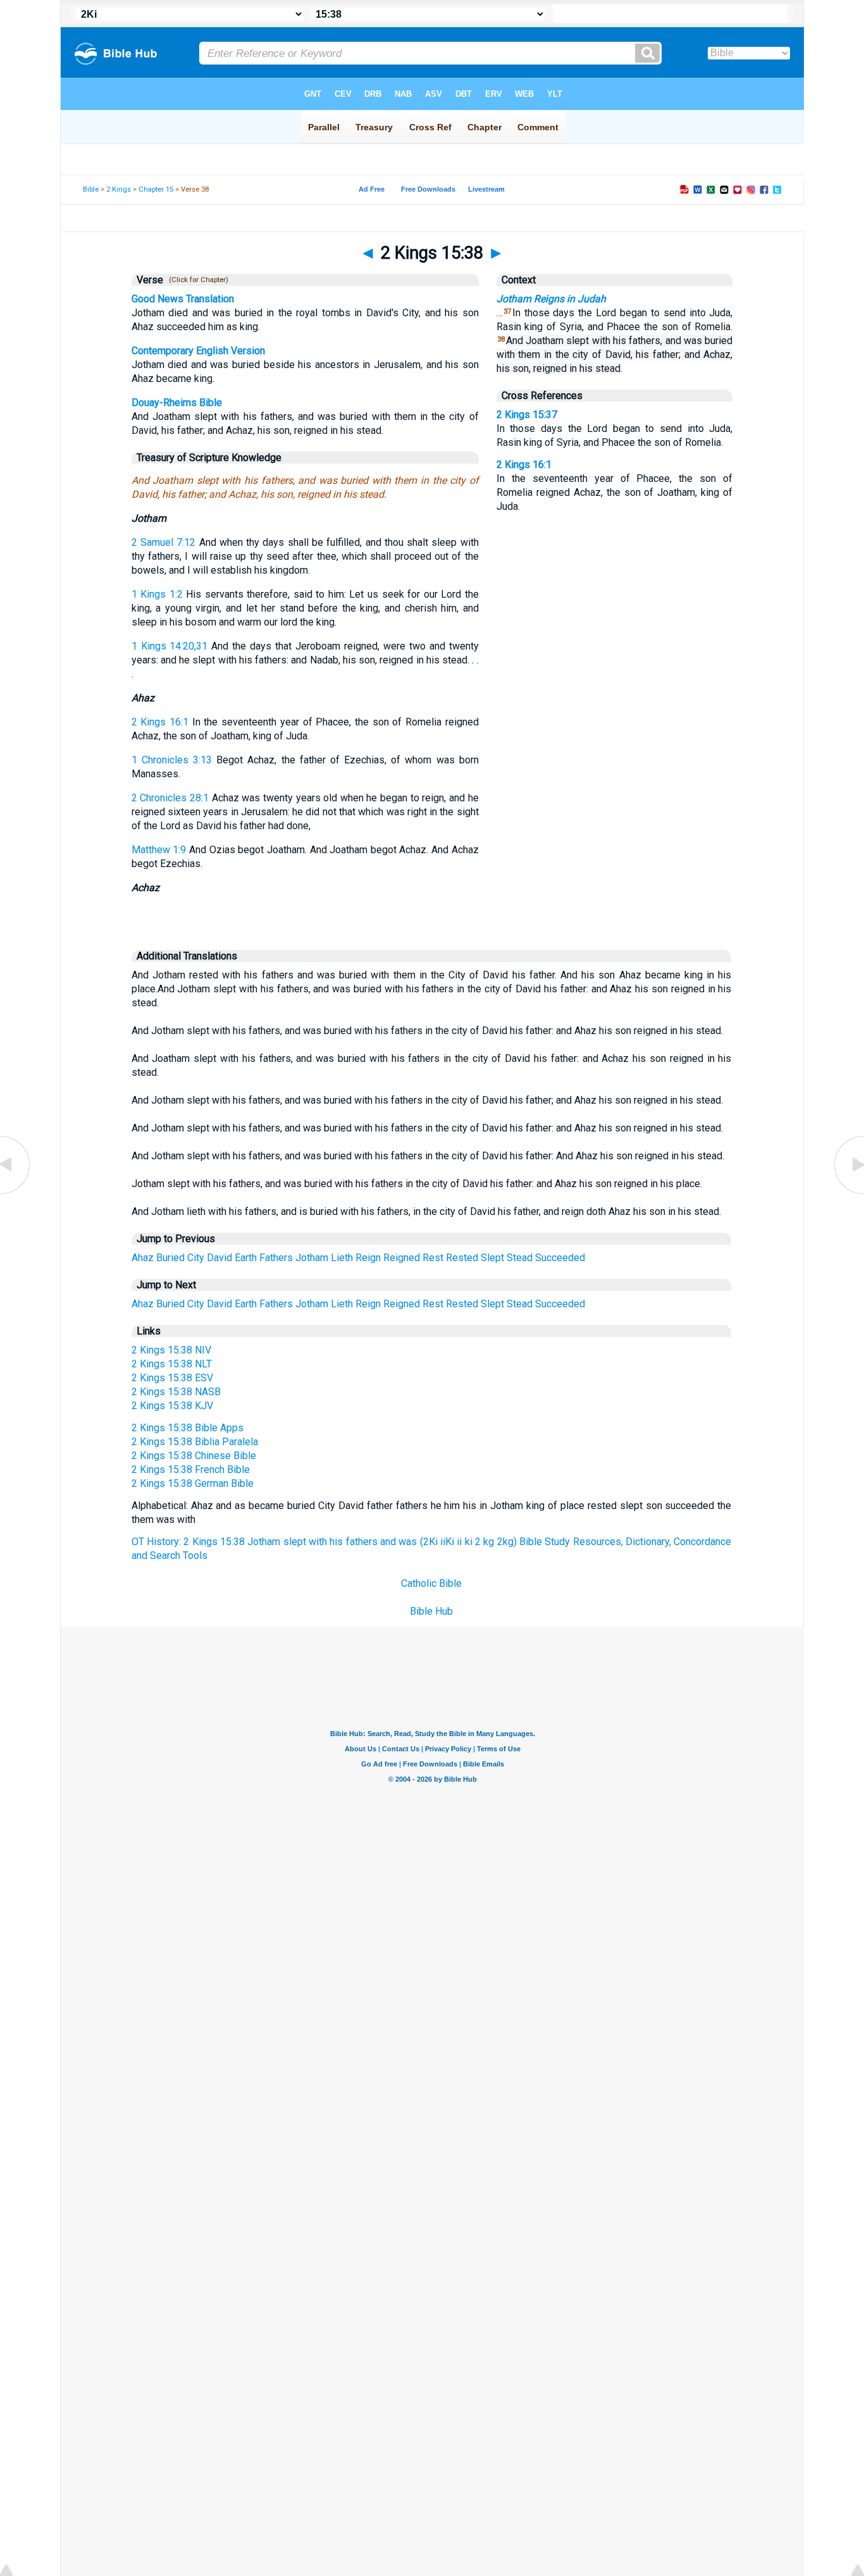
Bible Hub (431, 1611)
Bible (91, 189)
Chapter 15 (156, 189)
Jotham (312, 1258)
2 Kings (119, 189)
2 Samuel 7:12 (164, 542)
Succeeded (560, 1258)
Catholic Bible (431, 1583)
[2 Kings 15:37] (16, 1193)
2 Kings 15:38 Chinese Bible (194, 1456)
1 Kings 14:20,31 (170, 646)
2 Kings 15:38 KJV (172, 1406)
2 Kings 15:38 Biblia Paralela (195, 1442)
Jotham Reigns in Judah (551, 299)
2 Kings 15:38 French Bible (191, 1470)
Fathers (276, 1258)
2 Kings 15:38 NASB (176, 1392)
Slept (492, 1258)
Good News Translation (183, 299)
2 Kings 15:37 (527, 415)
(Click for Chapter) (197, 280)
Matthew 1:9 (159, 850)
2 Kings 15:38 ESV (172, 1378)
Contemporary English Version (198, 351)
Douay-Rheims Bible (177, 403)
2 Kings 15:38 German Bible (193, 1483)
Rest (433, 1258)
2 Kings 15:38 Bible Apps (188, 1428)
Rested (462, 1258)
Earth (246, 1258)
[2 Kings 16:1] (848, 1193)
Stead (520, 1258)
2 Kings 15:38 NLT (172, 1364)
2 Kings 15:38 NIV (171, 1350)
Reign (368, 1258)
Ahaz (143, 1258)
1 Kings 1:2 (157, 594)
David (219, 1258)
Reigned (402, 1258)
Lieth (342, 1258)
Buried (170, 1258)
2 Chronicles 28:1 (170, 798)
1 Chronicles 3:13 (172, 760)
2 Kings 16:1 (160, 722)
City (196, 1258)
